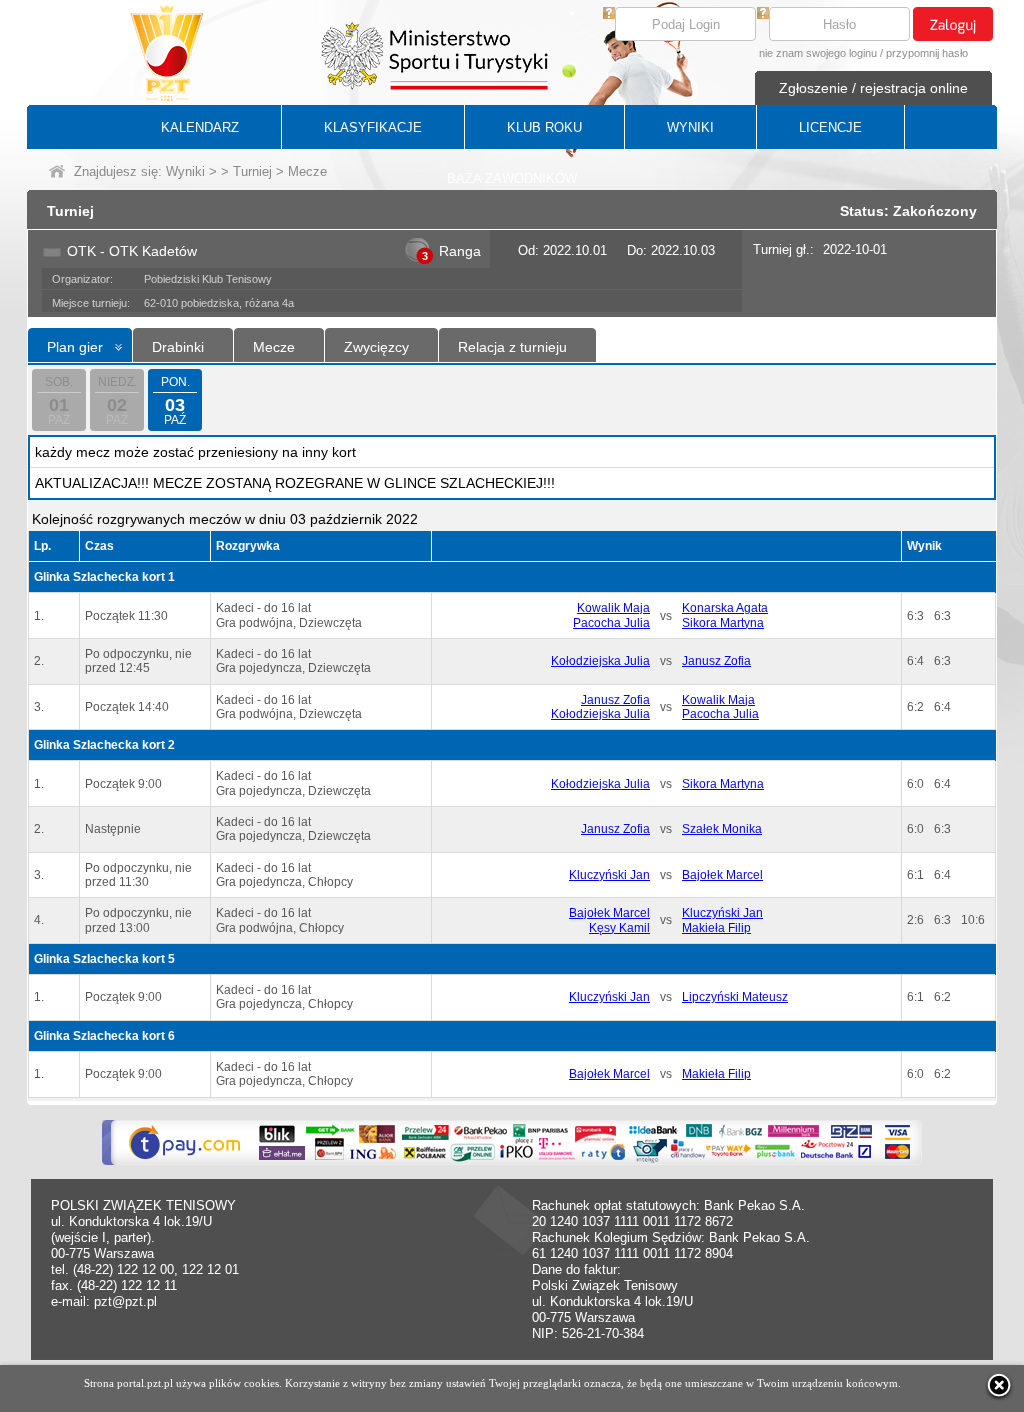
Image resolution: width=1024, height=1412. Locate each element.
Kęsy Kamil (619, 928)
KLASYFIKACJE (373, 127)
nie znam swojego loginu (818, 53)
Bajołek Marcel (722, 875)
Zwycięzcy (376, 347)
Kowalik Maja (613, 608)
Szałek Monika (722, 829)
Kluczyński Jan (609, 875)
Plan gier (75, 347)
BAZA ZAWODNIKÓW (512, 178)
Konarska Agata (725, 608)
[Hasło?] (763, 14)
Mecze (274, 347)
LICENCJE (830, 127)
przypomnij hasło (927, 53)
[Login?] (609, 14)
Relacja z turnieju (512, 347)
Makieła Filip (716, 928)
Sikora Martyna (723, 623)
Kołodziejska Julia (600, 661)
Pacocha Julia (611, 623)
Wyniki (185, 171)
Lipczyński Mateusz (735, 997)
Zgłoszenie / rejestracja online (873, 88)
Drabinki (178, 347)
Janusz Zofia (716, 661)
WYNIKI (690, 127)
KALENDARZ (200, 127)
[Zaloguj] (953, 24)
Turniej (252, 171)
